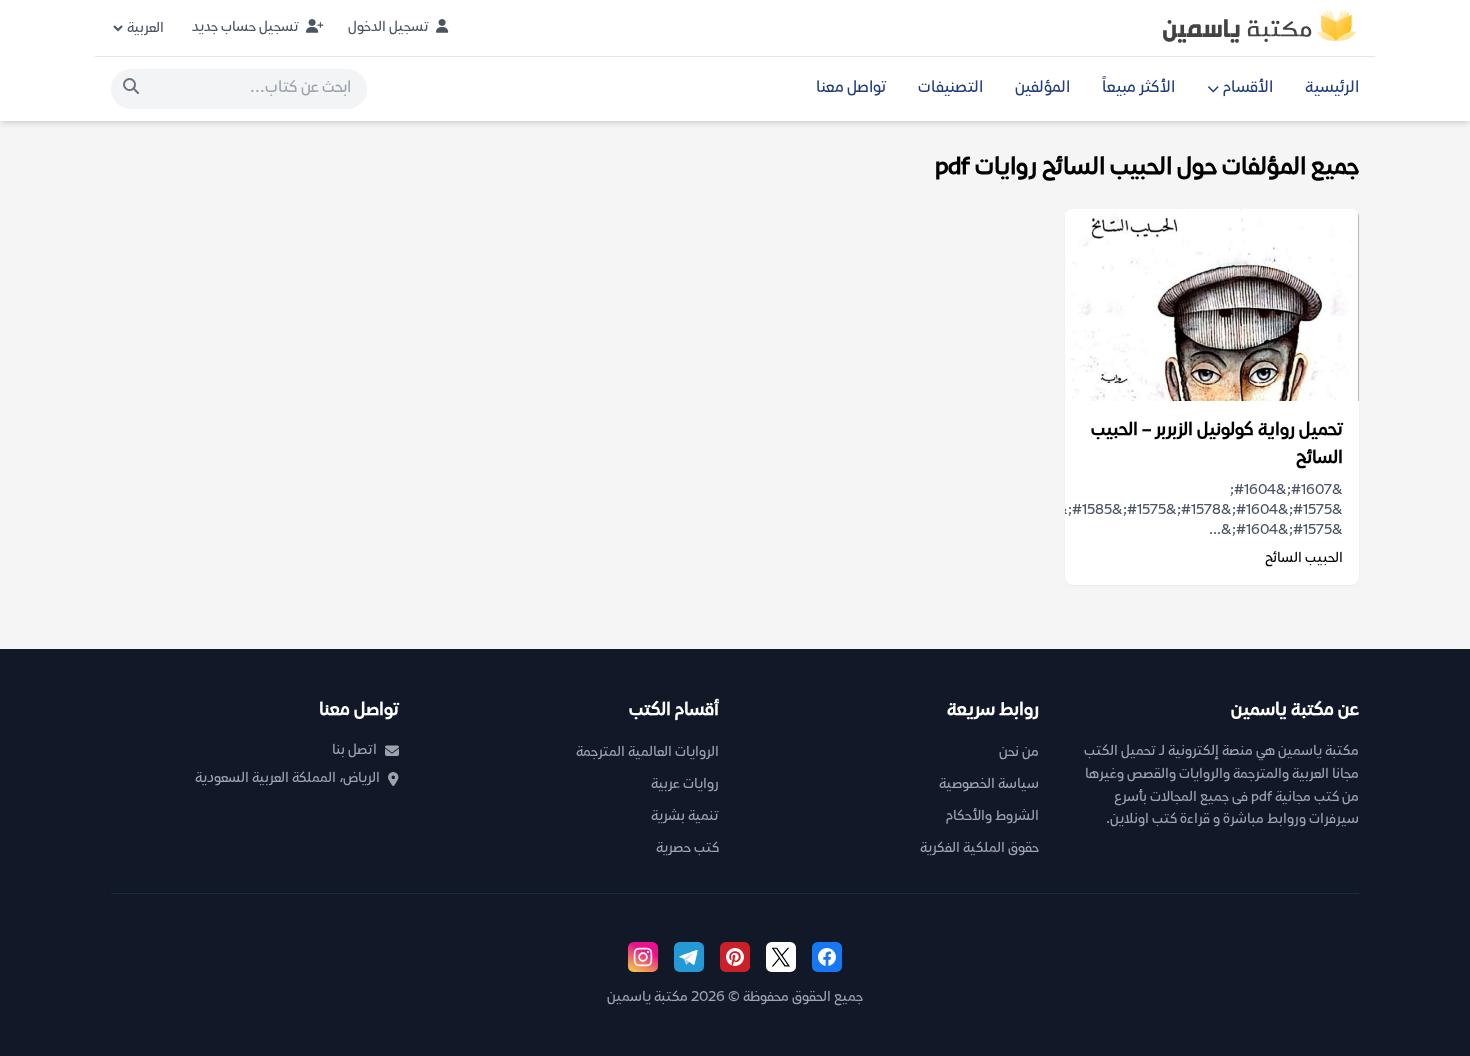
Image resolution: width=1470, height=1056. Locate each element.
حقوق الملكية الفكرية (979, 848)
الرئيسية (1332, 88)
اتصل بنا (354, 750)
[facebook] (827, 957)
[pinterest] (735, 957)
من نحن (1019, 752)
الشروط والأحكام (992, 816)
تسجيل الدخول (390, 27)
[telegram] (689, 957)
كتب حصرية (687, 848)
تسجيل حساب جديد (247, 27)
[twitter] (781, 957)
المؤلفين (1042, 88)
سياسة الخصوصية (989, 784)
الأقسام (1248, 88)
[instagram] (643, 957)
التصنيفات (950, 88)
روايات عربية (685, 784)
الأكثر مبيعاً (1138, 88)
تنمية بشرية (685, 816)
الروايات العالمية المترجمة (647, 752)
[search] (131, 89)
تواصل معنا (851, 88)
